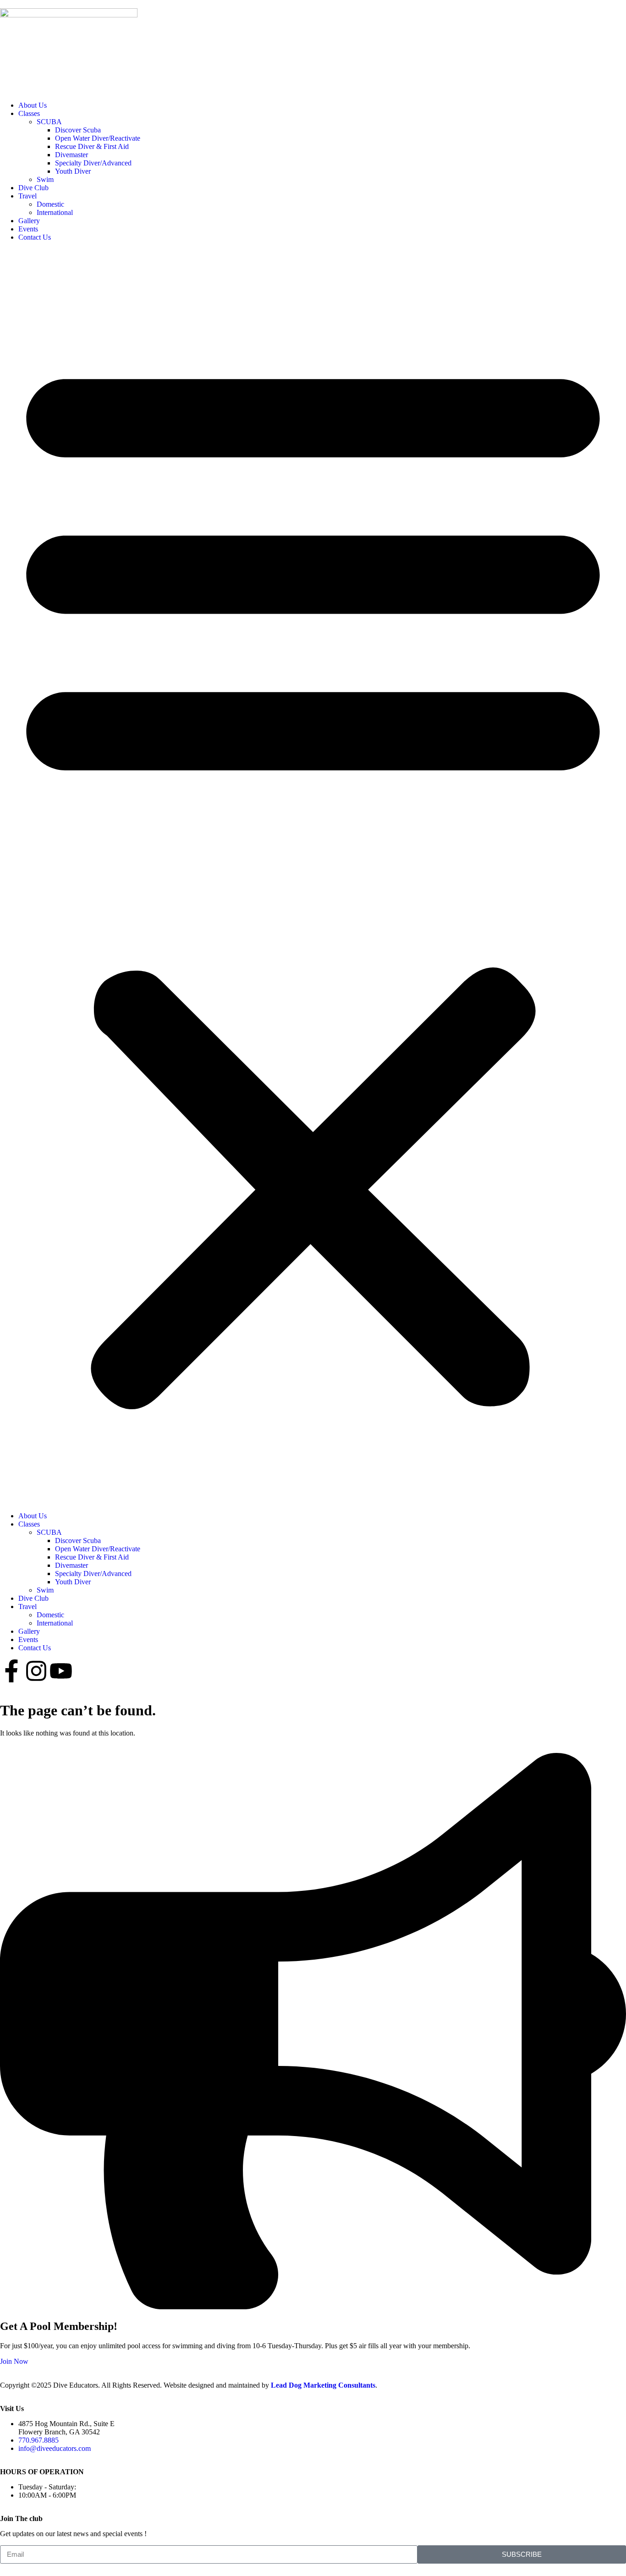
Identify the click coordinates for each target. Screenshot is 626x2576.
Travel (27, 196)
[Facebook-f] (11, 1671)
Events (28, 229)
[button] (313, 877)
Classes (29, 113)
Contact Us (35, 237)
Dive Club (33, 188)
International (55, 212)
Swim (45, 179)
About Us (33, 105)
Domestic (50, 204)
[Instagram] (36, 1671)
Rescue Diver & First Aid (92, 146)
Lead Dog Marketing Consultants (323, 2385)
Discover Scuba (78, 130)
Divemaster (71, 155)
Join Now (14, 2361)
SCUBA (49, 122)
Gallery (29, 221)
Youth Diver (73, 171)
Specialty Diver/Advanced (93, 163)
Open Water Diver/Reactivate (98, 138)
